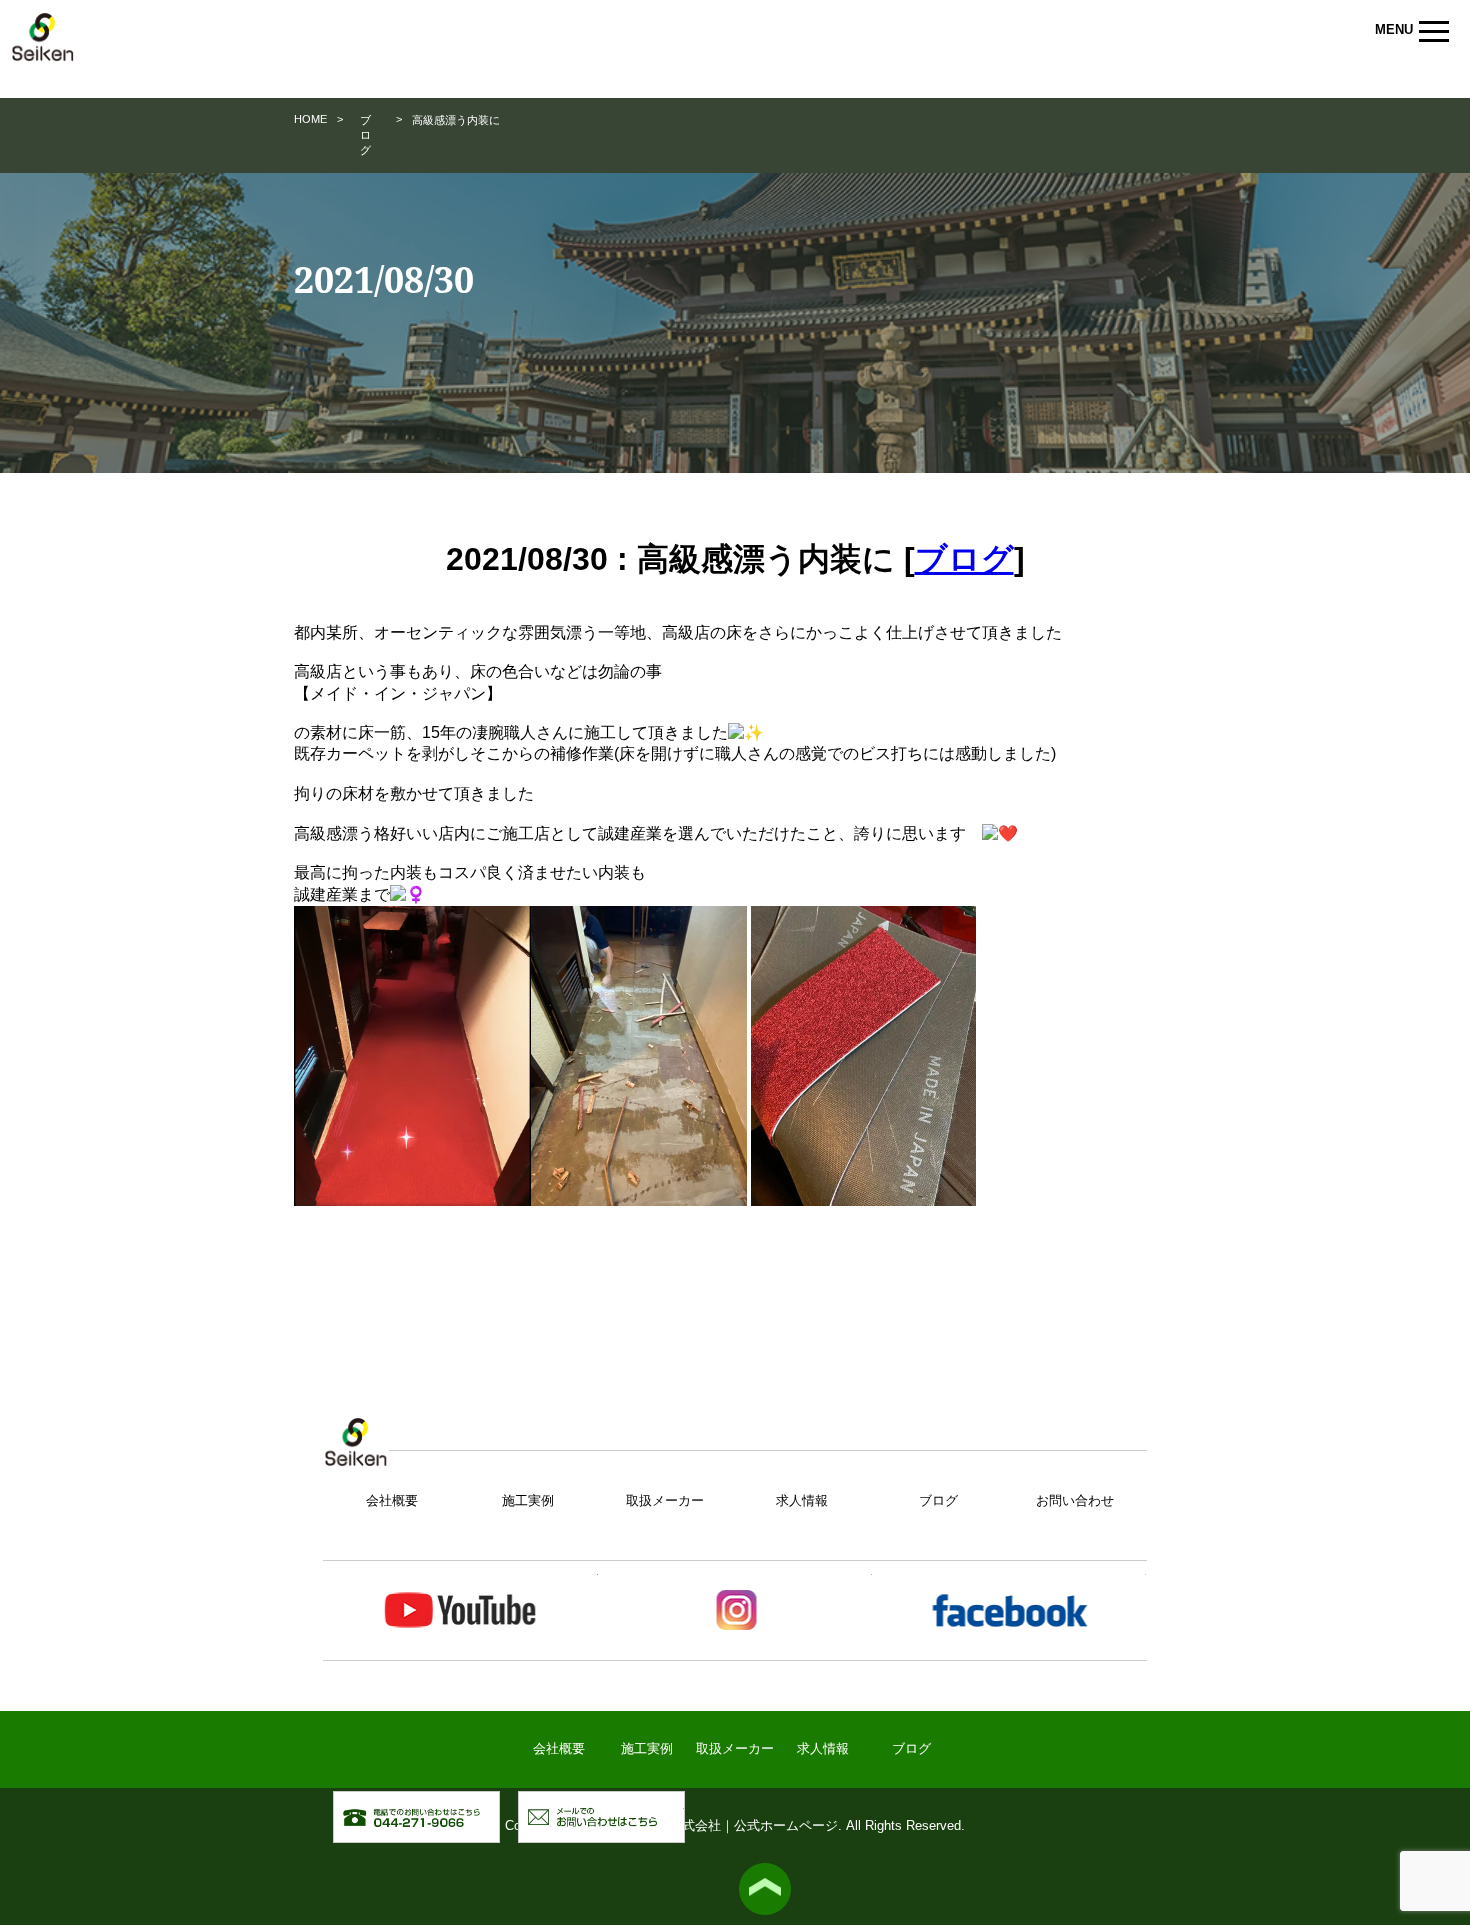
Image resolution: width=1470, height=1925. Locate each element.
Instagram (735, 1610)
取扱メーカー (665, 1500)
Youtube (460, 1610)
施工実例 (528, 1500)
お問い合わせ (1075, 1500)
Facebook (1009, 1610)
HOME (310, 119)
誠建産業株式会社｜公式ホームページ (43, 45)
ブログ (365, 135)
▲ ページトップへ (765, 1889)
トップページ (356, 1453)
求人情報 (802, 1500)
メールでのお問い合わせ (684, 1801)
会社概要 (392, 1500)
